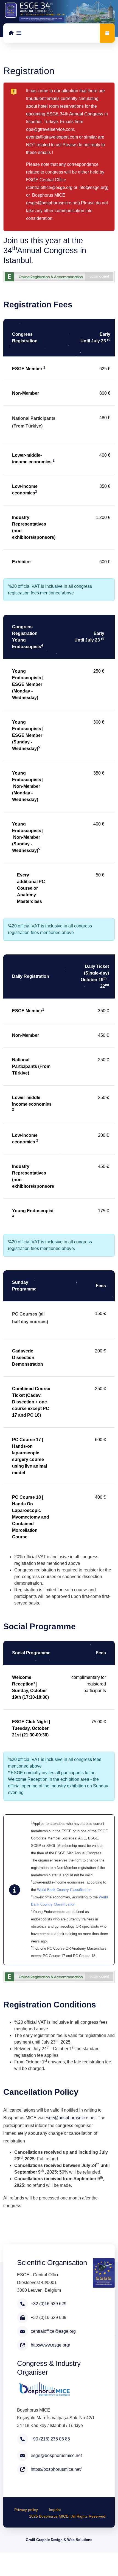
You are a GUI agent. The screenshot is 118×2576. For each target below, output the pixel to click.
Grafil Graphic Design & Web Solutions (59, 2540)
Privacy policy (26, 2510)
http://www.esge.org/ (50, 2345)
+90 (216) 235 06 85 (50, 2439)
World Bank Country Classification (64, 1890)
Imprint (55, 2510)
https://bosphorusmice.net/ (56, 2469)
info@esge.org (93, 187)
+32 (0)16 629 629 (49, 2304)
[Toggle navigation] (19, 33)
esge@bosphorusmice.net (53, 203)
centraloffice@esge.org (50, 187)
